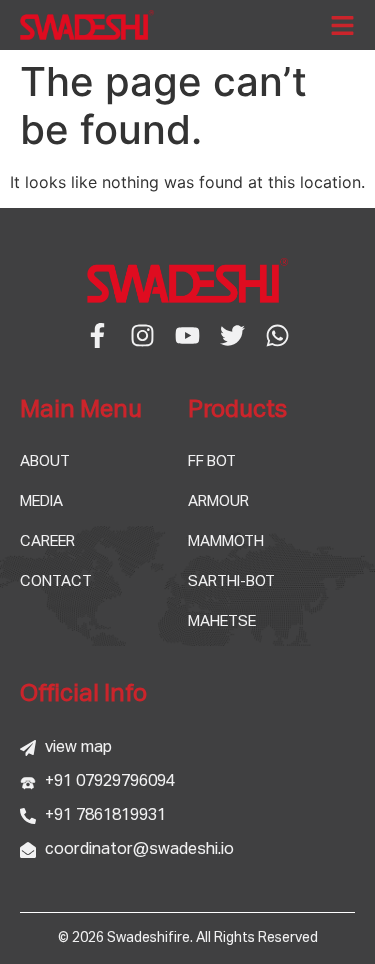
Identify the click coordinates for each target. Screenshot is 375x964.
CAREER (47, 541)
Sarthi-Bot (231, 581)
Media (41, 501)
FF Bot (212, 461)
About (45, 461)
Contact (56, 581)
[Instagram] (142, 335)
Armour (218, 501)
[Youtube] (187, 335)
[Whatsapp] (277, 335)
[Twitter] (232, 335)
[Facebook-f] (97, 335)
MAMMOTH (226, 541)
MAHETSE (222, 621)
